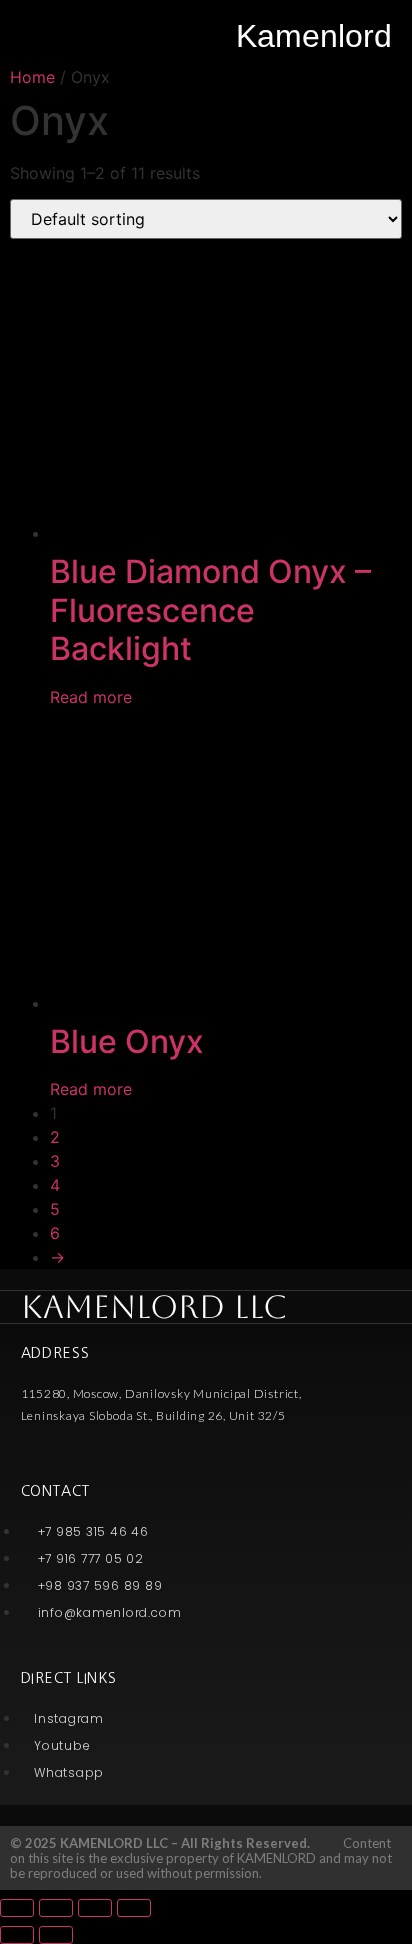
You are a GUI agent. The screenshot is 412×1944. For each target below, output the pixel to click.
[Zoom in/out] (134, 1908)
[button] (29, 32)
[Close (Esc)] (17, 1908)
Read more (91, 697)
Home (32, 77)
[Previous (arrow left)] (17, 1935)
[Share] (56, 1908)
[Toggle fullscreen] (95, 1908)
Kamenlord (314, 36)
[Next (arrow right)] (56, 1935)
